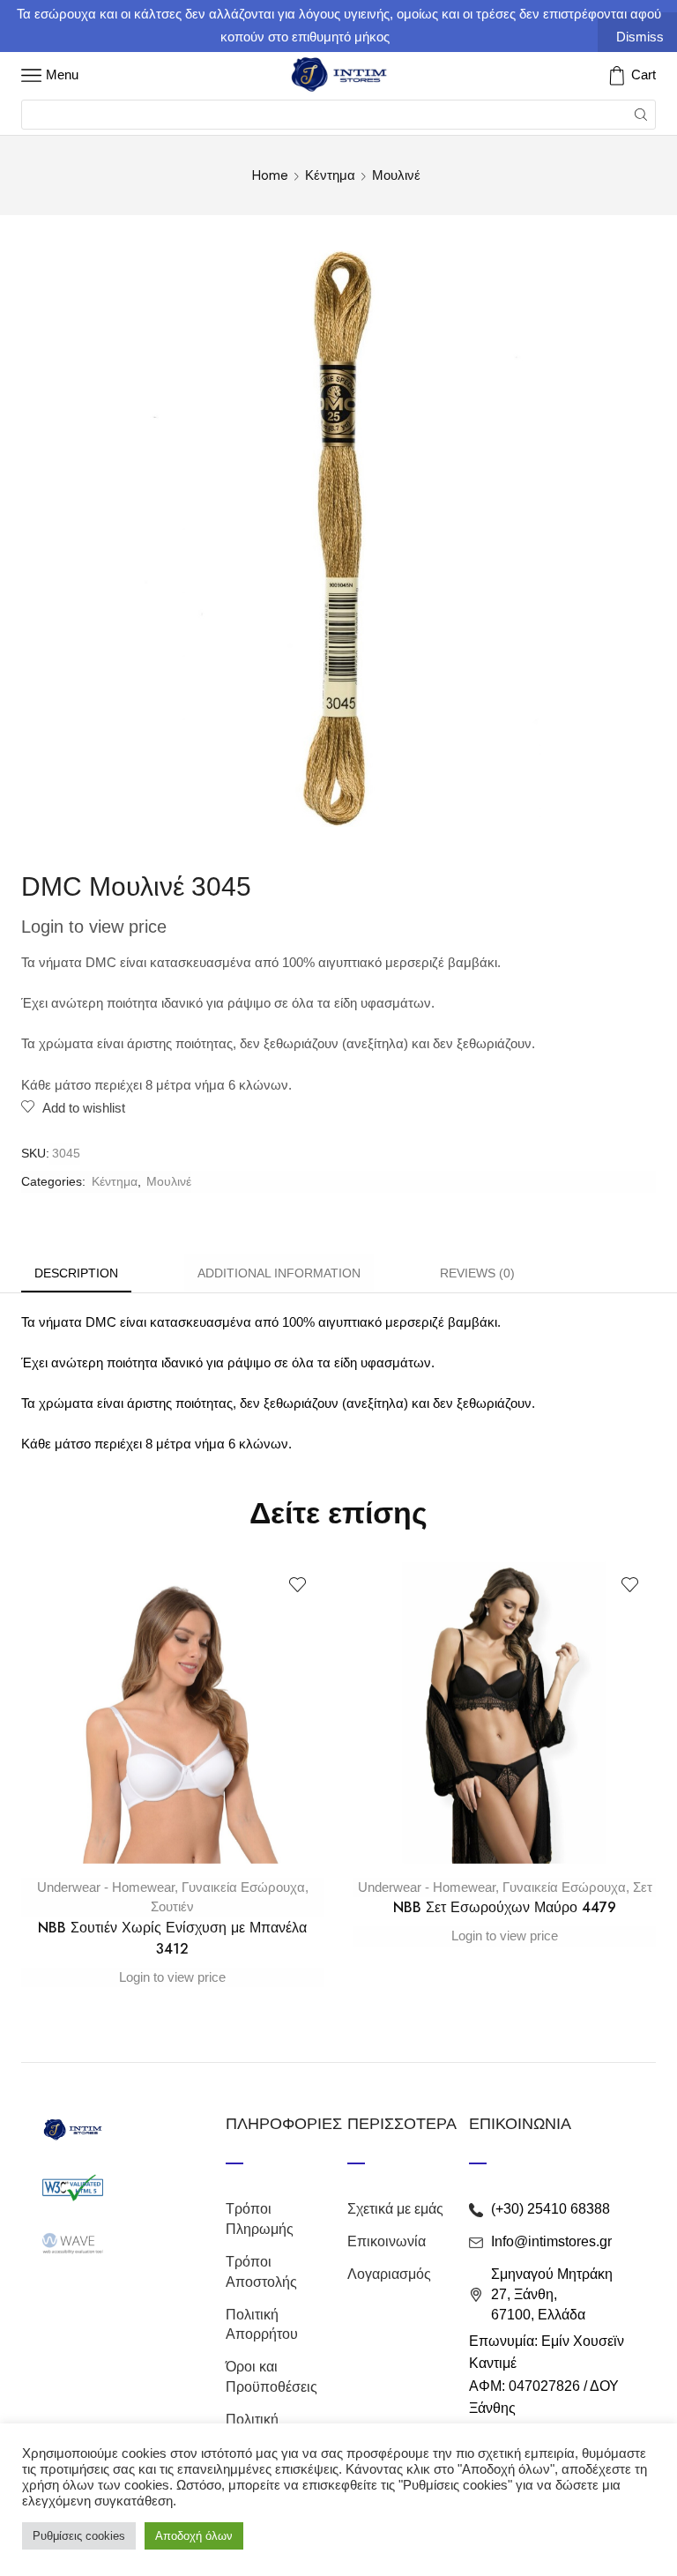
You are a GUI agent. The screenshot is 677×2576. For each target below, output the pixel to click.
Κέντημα (330, 175)
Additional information (279, 1273)
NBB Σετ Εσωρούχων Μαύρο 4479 (505, 1907)
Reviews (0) (477, 1273)
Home (270, 175)
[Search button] (641, 115)
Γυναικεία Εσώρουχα (243, 1887)
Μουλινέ (396, 175)
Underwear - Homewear (106, 1887)
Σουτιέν (172, 1906)
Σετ (643, 1887)
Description (76, 1273)
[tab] (76, 1273)
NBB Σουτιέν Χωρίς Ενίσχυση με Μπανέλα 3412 (172, 1938)
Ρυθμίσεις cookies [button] (79, 2536)
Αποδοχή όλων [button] (194, 2536)
